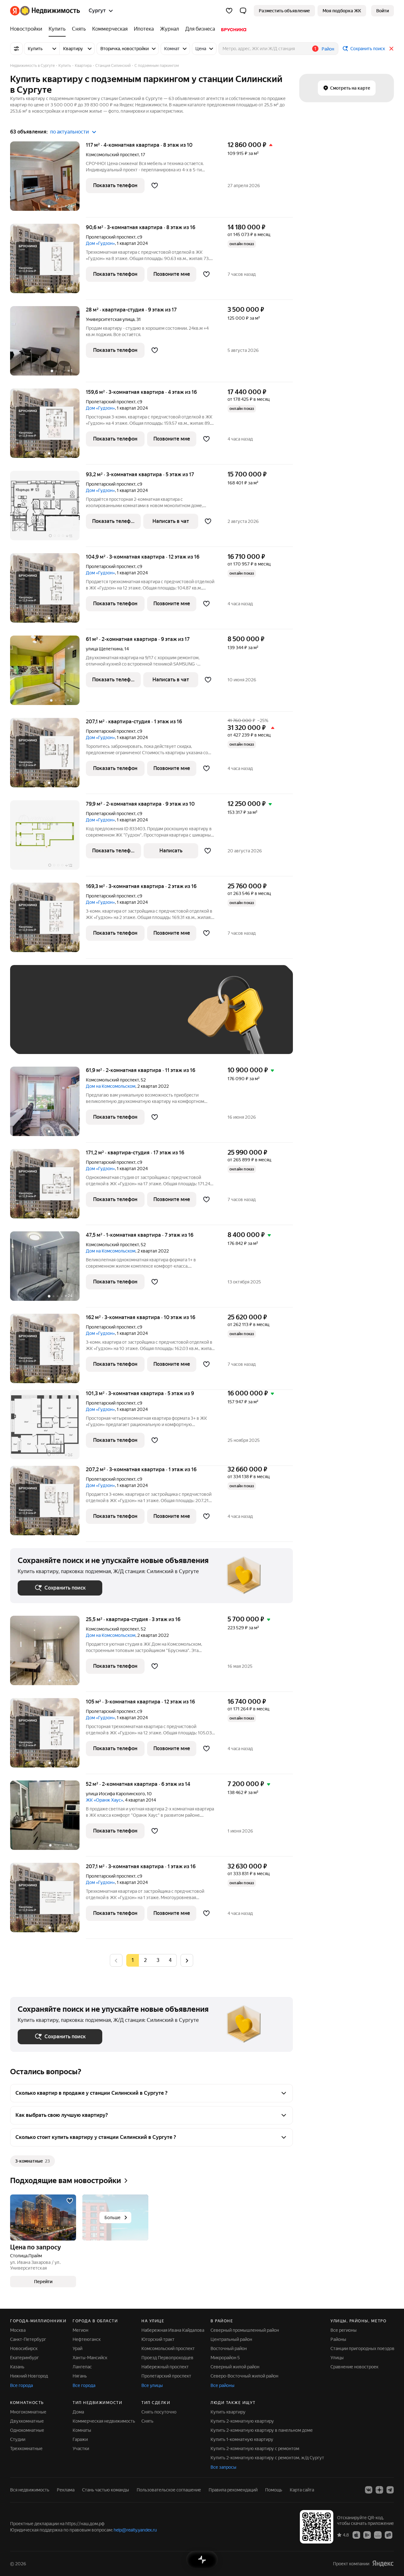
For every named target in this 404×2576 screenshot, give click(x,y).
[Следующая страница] (187, 1960)
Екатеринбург (24, 2358)
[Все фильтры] (16, 49)
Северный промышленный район (245, 2330)
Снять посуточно (159, 2412)
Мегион (80, 2330)
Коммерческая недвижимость (104, 2421)
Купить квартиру (228, 2412)
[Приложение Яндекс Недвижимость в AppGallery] (378, 2535)
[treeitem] (28, 29)
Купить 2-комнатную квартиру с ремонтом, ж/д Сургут (267, 2458)
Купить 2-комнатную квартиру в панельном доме (262, 2430)
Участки (81, 2449)
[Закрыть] (391, 49)
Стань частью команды (106, 2490)
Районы (338, 2339)
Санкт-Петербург (28, 2339)
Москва (18, 2330)
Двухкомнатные (27, 2421)
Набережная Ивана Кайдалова (173, 2330)
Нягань (80, 2376)
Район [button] (328, 49)
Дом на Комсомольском (111, 1086)
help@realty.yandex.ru (135, 2530)
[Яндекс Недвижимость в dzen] (379, 2490)
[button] (243, 11)
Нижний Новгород (29, 2376)
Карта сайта (302, 2490)
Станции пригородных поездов (362, 2348)
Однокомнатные (27, 2430)
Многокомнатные (28, 2412)
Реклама (66, 2490)
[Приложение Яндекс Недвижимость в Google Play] (367, 2535)
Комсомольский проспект (112, 155)
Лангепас (82, 2367)
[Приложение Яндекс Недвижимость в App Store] (356, 2535)
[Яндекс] (383, 2564)
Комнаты (82, 2430)
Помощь (274, 2490)
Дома (78, 2412)
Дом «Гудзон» (100, 243)
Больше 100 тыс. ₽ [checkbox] (89, 1037)
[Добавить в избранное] (155, 186)
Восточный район (229, 2348)
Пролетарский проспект (111, 237)
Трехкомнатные (26, 2449)
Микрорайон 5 (225, 2358)
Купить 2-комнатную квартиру (242, 2421)
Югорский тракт (158, 2339)
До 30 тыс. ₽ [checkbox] (38, 1019)
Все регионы (344, 2330)
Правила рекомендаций (233, 2490)
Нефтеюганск (87, 2339)
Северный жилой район (235, 2367)
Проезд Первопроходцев (167, 2358)
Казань (17, 2367)
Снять (147, 2421)
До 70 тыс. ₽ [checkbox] (121, 1019)
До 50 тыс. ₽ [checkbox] (80, 1019)
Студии (18, 2439)
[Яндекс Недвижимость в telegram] (390, 2490)
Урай (77, 2348)
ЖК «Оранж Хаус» (104, 1800)
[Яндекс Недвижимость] (45, 11)
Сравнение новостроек (354, 2367)
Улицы (337, 2358)
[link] (383, 11)
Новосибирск (24, 2348)
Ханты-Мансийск (90, 2358)
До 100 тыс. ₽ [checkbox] (39, 1037)
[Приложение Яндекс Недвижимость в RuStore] (389, 2535)
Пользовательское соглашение (169, 2490)
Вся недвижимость (30, 2490)
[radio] (145, 1960)
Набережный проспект (165, 2367)
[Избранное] (229, 11)
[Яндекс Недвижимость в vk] (369, 2490)
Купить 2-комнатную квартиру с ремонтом (255, 2449)
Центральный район (231, 2339)
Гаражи (80, 2439)
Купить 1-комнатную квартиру (242, 2439)
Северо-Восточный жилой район (244, 2376)
